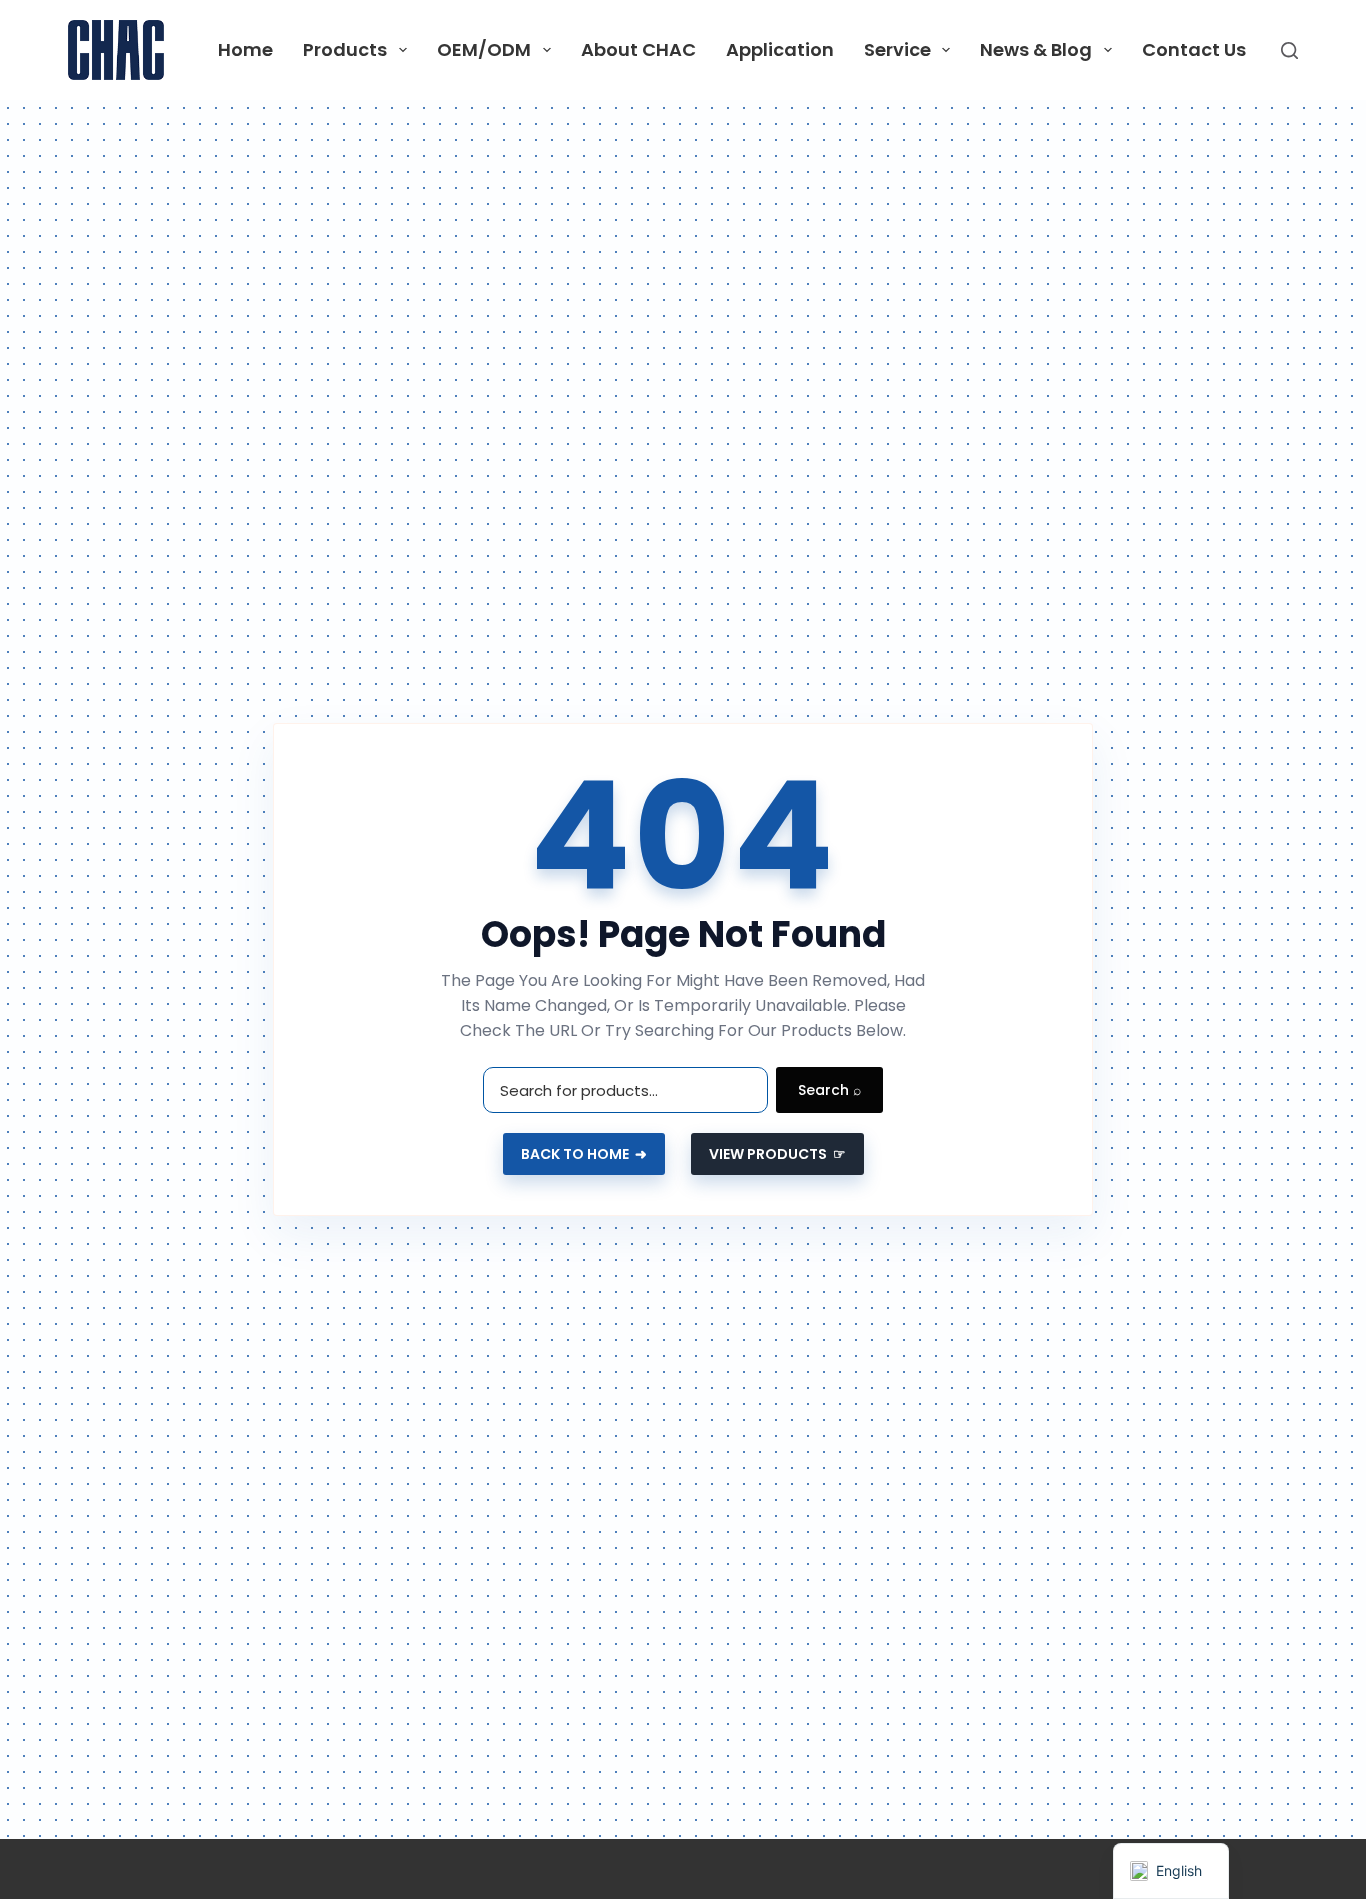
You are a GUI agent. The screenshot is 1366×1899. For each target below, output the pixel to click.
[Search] (1289, 50)
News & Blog (1036, 49)
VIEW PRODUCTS (777, 1154)
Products (345, 49)
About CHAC (638, 49)
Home (245, 49)
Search (829, 1090)
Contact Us (1194, 49)
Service (897, 49)
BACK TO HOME (584, 1154)
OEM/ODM (484, 49)
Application (780, 49)
